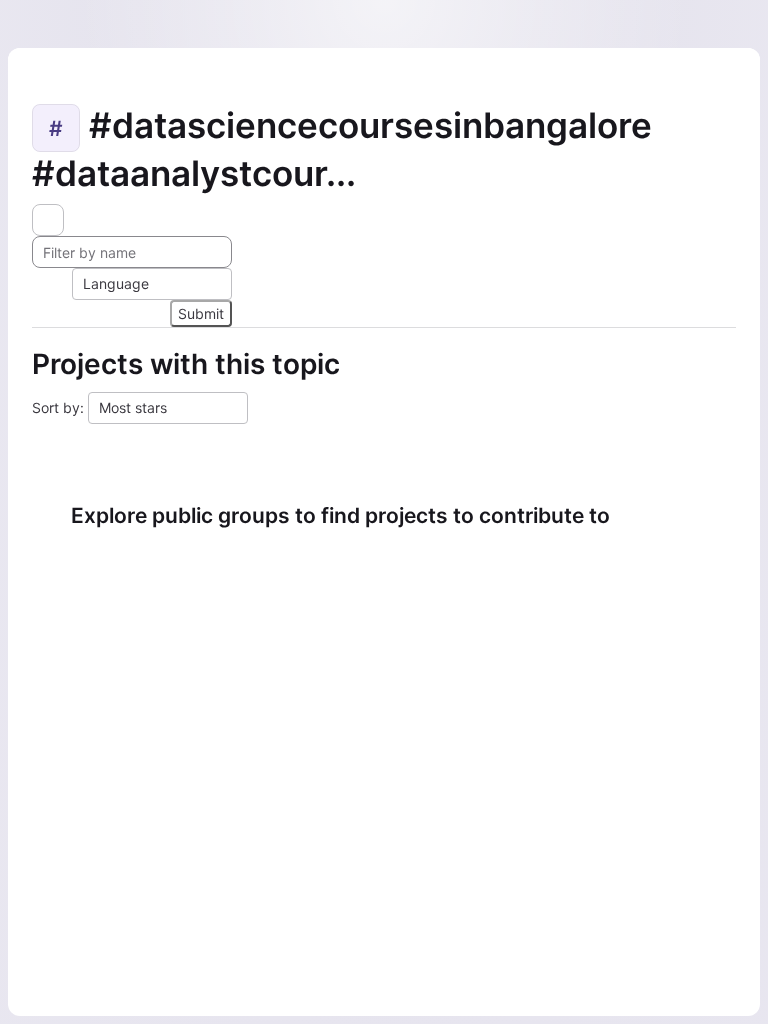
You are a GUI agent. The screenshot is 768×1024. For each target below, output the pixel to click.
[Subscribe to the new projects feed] (48, 220)
